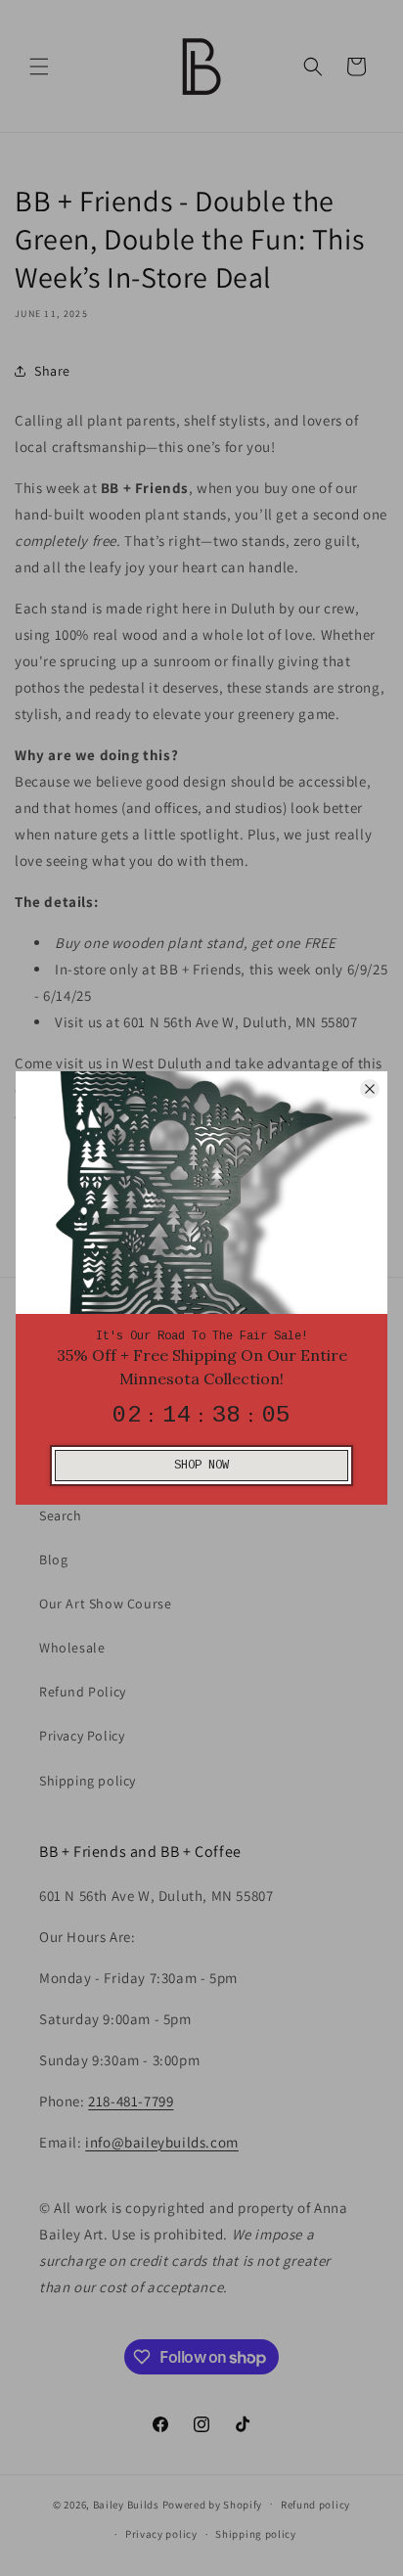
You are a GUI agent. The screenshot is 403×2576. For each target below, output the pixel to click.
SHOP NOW (201, 1466)
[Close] (370, 1089)
